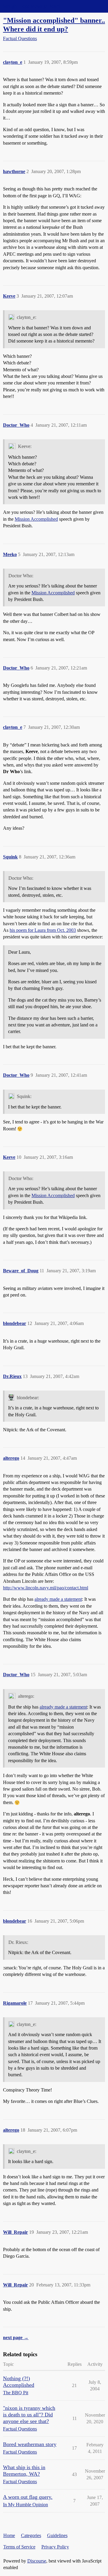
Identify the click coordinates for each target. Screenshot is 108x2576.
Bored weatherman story (30, 2444)
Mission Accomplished (36, 519)
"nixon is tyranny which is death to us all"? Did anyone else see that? (29, 2415)
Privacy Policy (55, 2547)
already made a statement (58, 1599)
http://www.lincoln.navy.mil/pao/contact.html (46, 1588)
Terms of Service (19, 2547)
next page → (16, 2338)
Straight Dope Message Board (31, 6)
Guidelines (57, 2535)
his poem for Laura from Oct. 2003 (43, 930)
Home (9, 2535)
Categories (31, 2535)
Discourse (37, 2561)
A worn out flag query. (28, 2497)
